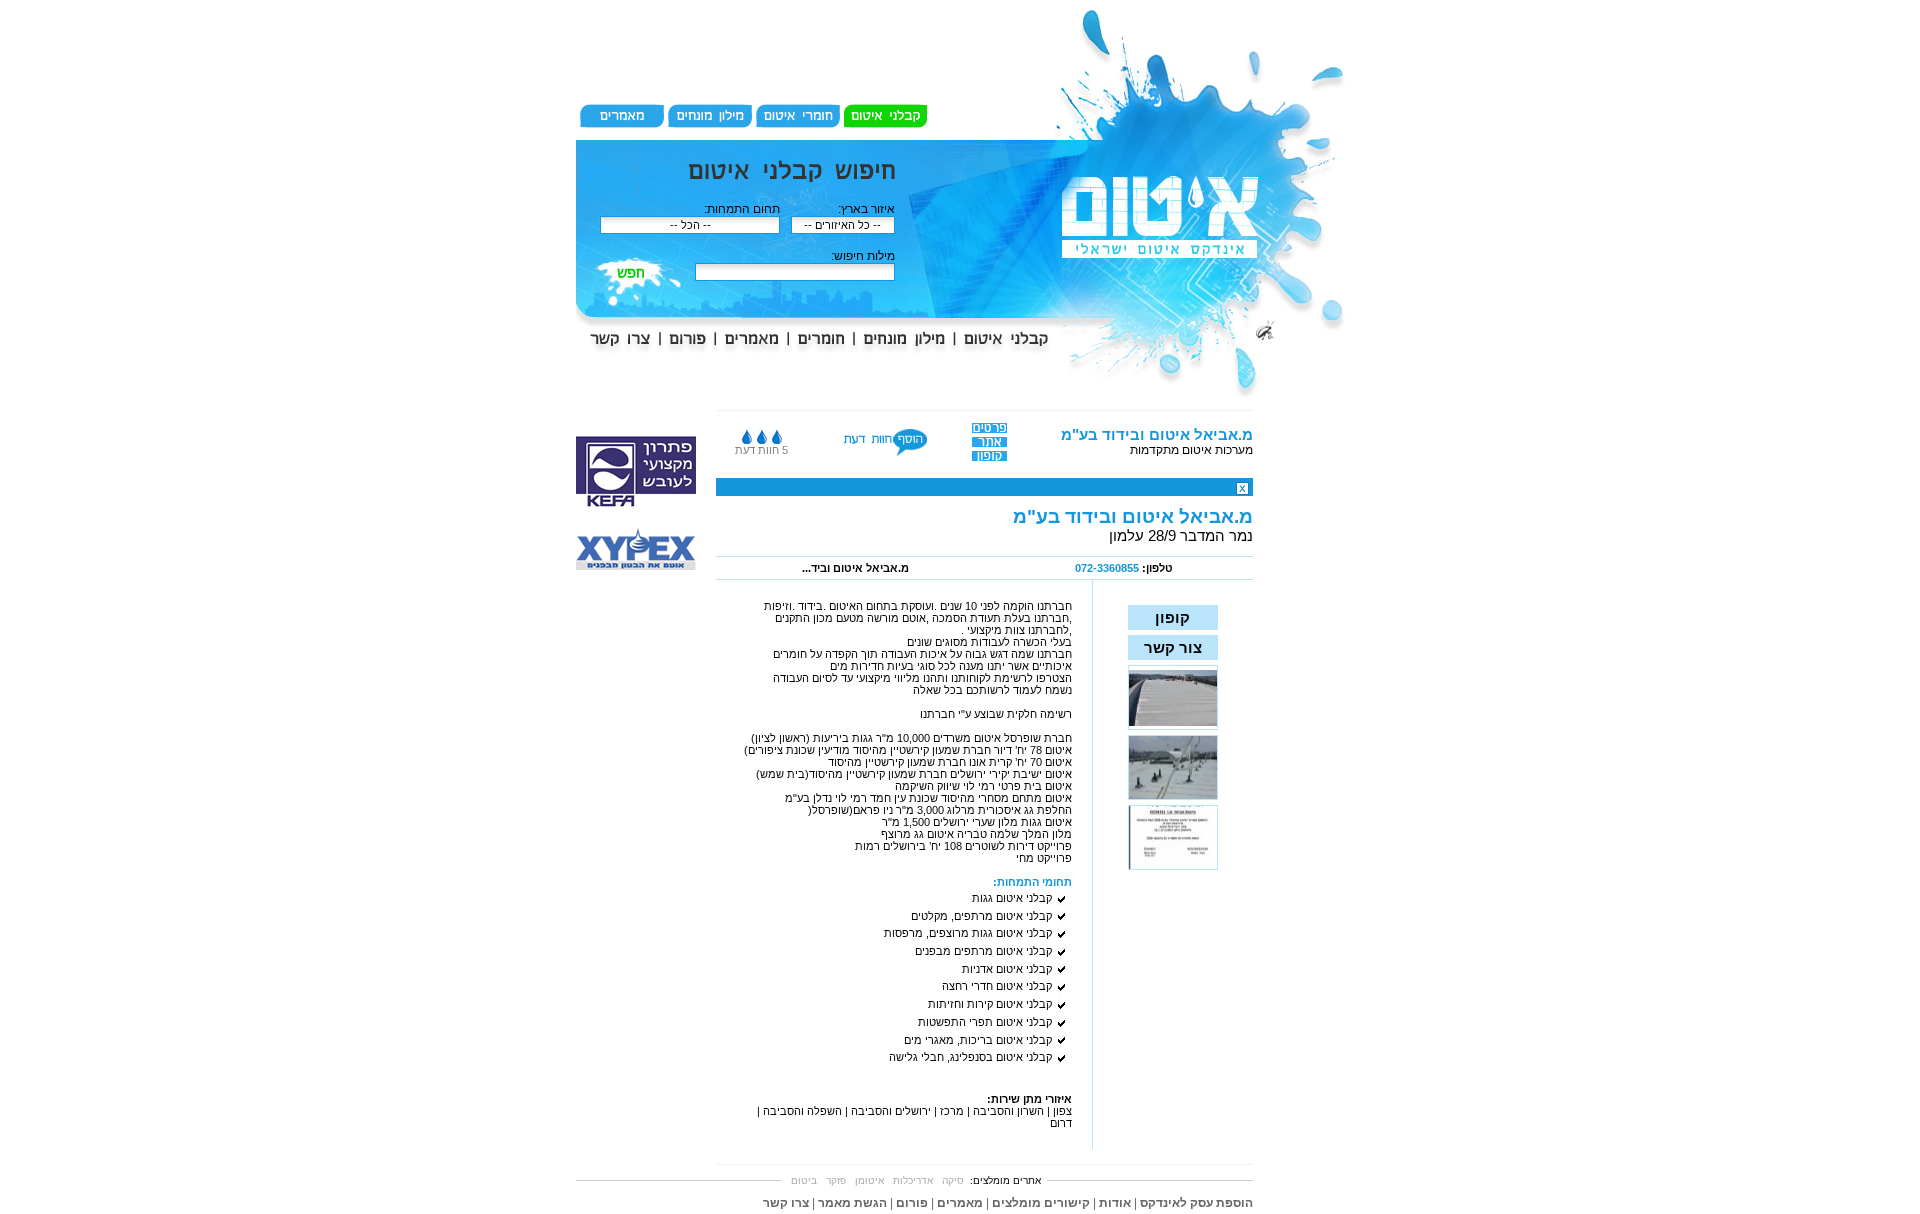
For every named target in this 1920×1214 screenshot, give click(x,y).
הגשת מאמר (852, 1203)
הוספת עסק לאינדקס (1196, 1203)
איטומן (869, 1180)
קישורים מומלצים (1041, 1203)
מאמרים (960, 1203)
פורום (912, 1203)
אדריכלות (913, 1180)
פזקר (836, 1180)
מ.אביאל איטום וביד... (855, 568)
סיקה (953, 1180)
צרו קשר (786, 1203)
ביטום (804, 1180)
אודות (1115, 1203)
